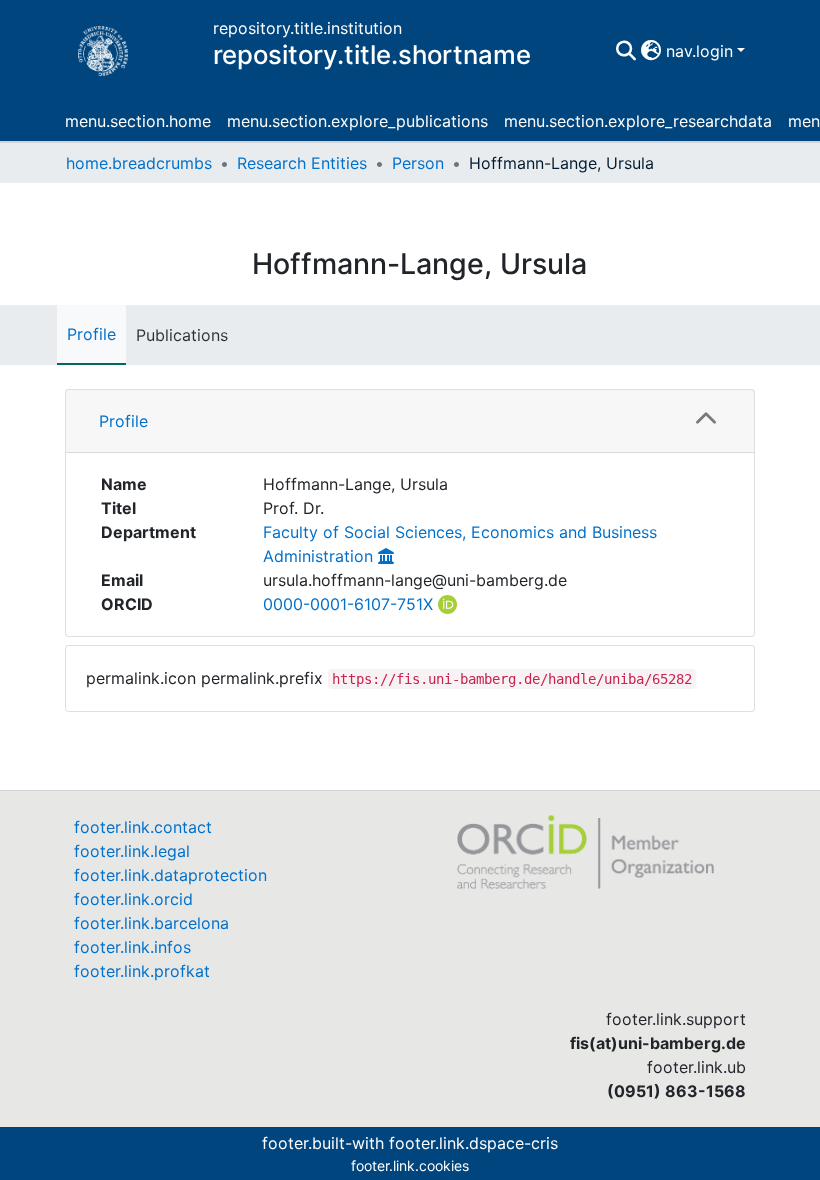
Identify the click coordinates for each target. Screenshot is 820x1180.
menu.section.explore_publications (357, 121)
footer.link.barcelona (151, 923)
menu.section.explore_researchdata (638, 121)
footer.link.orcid (133, 899)
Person (418, 163)
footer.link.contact (143, 827)
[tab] (410, 421)
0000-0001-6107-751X (348, 604)
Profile (91, 334)
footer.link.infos (132, 947)
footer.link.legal (132, 851)
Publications (182, 335)
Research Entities (302, 163)
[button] (651, 51)
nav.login (699, 51)
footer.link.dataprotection (170, 875)
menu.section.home (138, 121)
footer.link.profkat (142, 971)
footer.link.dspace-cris (473, 1143)
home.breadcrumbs (139, 163)
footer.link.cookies (410, 1165)
